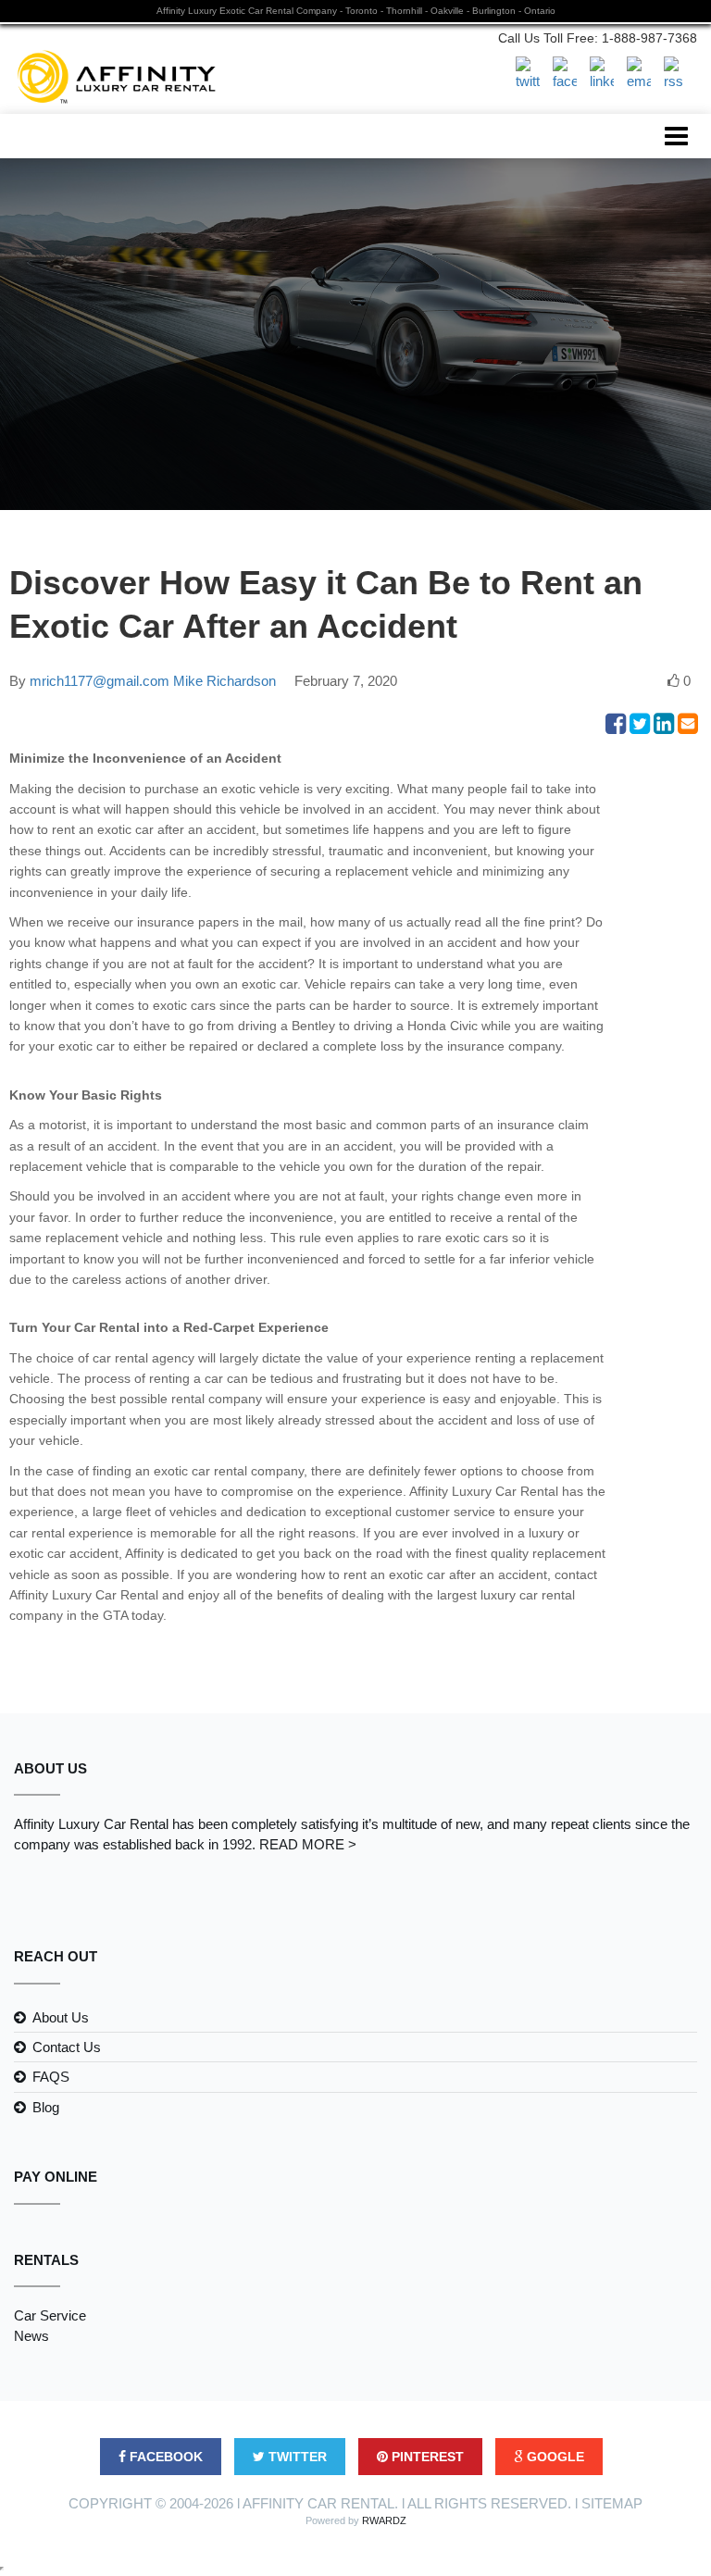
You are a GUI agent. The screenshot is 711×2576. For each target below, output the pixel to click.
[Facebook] (565, 73)
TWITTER (296, 2457)
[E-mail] (639, 73)
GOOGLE (554, 2457)
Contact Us (67, 2047)
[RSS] (676, 73)
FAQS (51, 2077)
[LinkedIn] (602, 73)
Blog (46, 2107)
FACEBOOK (164, 2457)
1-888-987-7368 (649, 38)
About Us (61, 2017)
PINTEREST (426, 2457)
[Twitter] (528, 73)
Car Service (50, 2315)
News (31, 2336)
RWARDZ (384, 2520)
